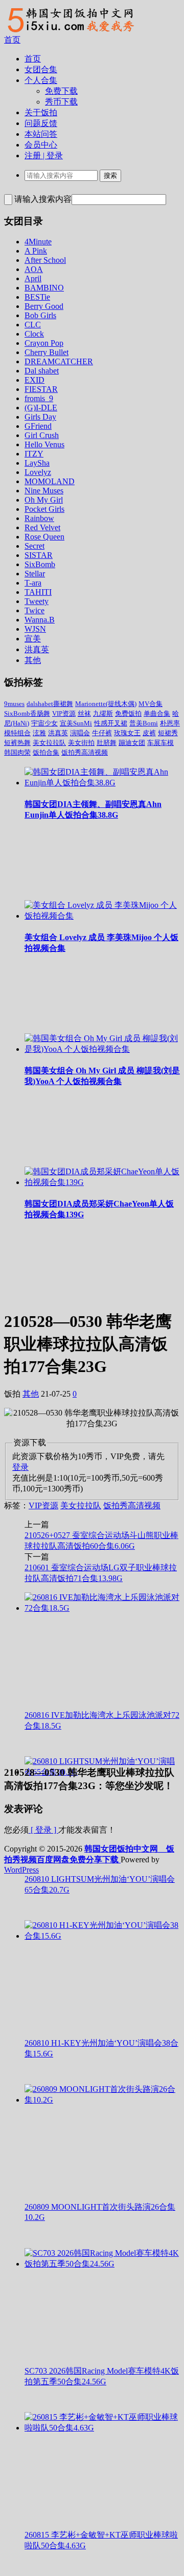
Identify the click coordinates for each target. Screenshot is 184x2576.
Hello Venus (44, 444)
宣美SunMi (76, 723)
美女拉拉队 (49, 743)
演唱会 (80, 733)
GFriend (38, 426)
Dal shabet (42, 371)
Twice (34, 610)
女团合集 (41, 69)
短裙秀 (168, 733)
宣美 (33, 639)
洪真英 (37, 649)
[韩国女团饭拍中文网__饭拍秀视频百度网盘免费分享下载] (70, 32)
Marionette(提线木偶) (106, 704)
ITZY (34, 454)
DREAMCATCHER (59, 361)
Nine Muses (44, 491)
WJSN (35, 629)
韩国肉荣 (17, 752)
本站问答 (41, 134)
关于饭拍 (41, 112)
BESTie (37, 297)
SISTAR (39, 555)
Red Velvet (42, 527)
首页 (12, 40)
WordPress (21, 1870)
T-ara (33, 583)
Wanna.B (40, 620)
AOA (34, 269)
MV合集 (151, 704)
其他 (33, 660)
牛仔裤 (102, 733)
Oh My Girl (44, 500)
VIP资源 (64, 713)
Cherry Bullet (47, 352)
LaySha (37, 463)
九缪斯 (103, 713)
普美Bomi (144, 723)
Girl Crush (42, 435)
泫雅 (39, 733)
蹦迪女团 (132, 743)
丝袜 (84, 713)
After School (45, 260)
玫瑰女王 (127, 733)
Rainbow (39, 518)
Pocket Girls (44, 509)
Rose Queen (44, 537)
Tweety (37, 601)
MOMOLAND (50, 481)
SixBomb (40, 564)
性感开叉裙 (111, 723)
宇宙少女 (44, 723)
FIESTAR (41, 389)
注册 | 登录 (44, 155)
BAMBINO (44, 288)
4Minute (38, 242)
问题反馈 (41, 123)
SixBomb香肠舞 (27, 713)
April (33, 278)
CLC (33, 325)
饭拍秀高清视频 (85, 752)
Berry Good (44, 306)
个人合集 (41, 80)
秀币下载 (61, 102)
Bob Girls (40, 315)
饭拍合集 (46, 752)
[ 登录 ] (43, 1830)
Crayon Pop (44, 343)
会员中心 (41, 145)
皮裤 (149, 733)
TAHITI (38, 592)
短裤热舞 (17, 743)
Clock (34, 334)
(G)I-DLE (41, 408)
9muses (14, 704)
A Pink (36, 251)
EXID (34, 380)
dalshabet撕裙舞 (50, 704)
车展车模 (160, 743)
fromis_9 (39, 398)
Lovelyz (38, 472)
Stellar (35, 574)
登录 (20, 1467)
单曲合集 (157, 713)
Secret (34, 546)
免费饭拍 (128, 713)
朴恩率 (170, 723)
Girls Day (40, 417)
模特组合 (17, 733)
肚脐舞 (107, 743)
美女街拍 (81, 743)
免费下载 (61, 91)
